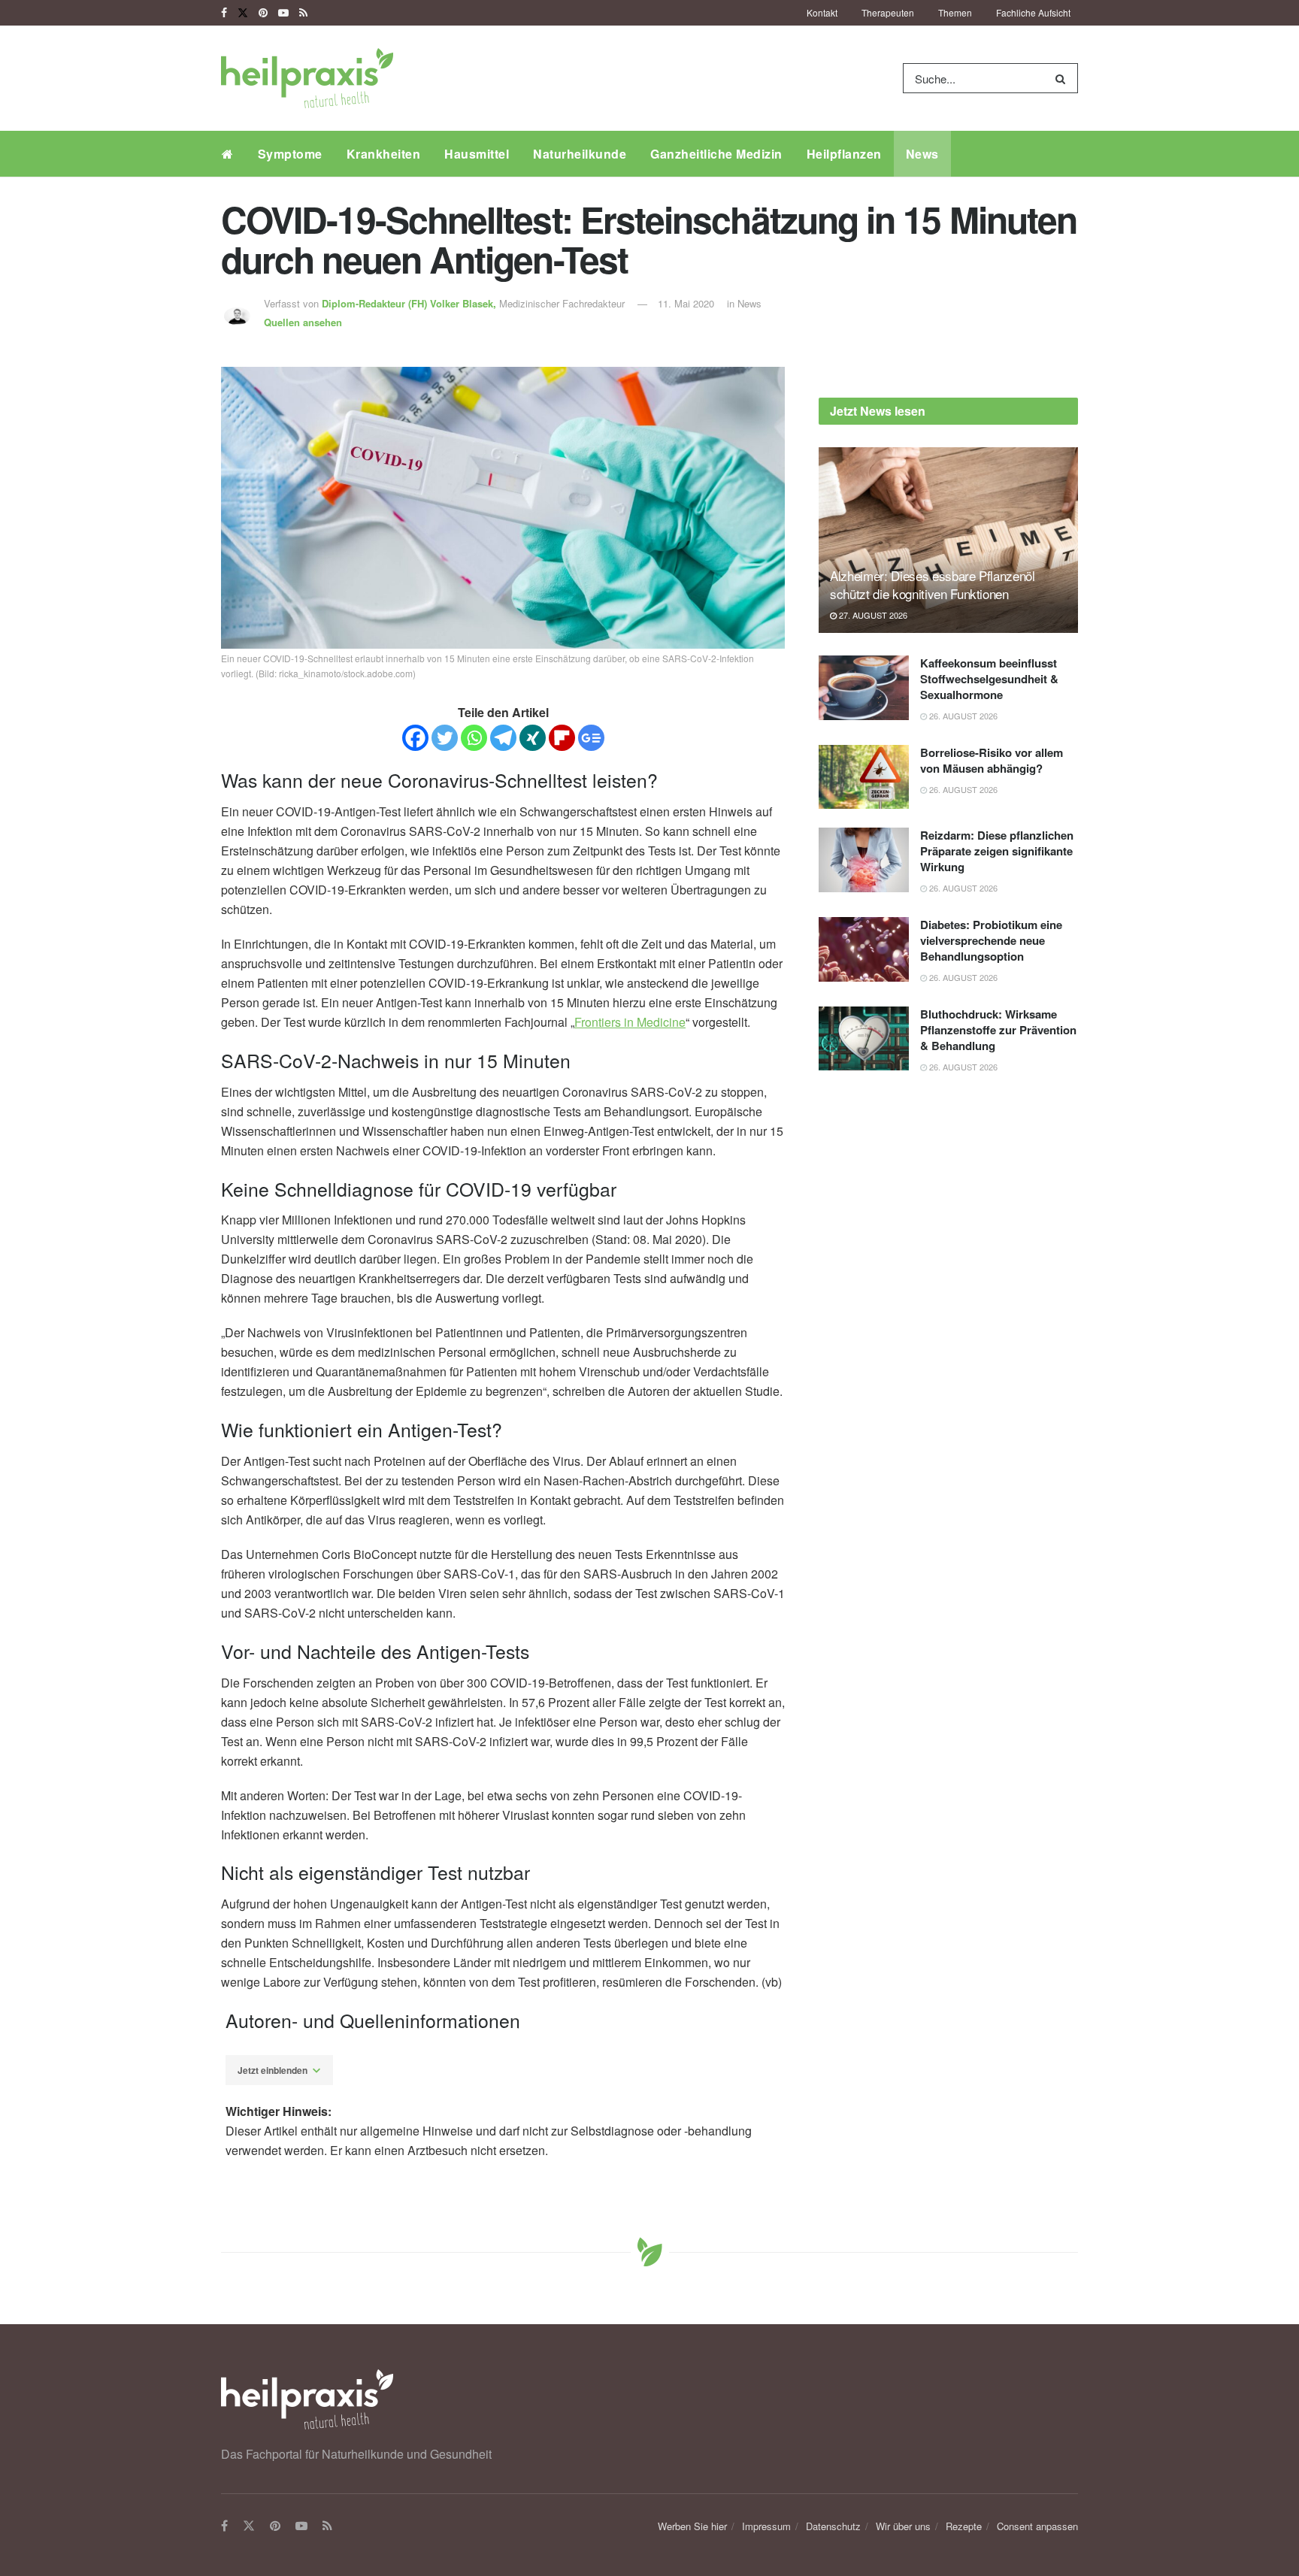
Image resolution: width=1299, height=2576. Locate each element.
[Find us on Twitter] (243, 13)
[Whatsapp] (474, 738)
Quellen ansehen (303, 322)
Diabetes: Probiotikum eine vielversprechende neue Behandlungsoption (991, 940)
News (922, 154)
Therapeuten (888, 12)
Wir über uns (903, 2526)
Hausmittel (477, 154)
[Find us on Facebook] (224, 13)
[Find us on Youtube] (283, 13)
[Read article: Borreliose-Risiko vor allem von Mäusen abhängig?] (864, 777)
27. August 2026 (872, 615)
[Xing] (533, 738)
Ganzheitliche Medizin (716, 154)
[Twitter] (445, 738)
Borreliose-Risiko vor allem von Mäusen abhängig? (992, 760)
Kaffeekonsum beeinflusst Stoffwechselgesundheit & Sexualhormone (989, 679)
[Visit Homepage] (307, 78)
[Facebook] (415, 738)
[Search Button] (1063, 78)
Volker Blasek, (410, 303)
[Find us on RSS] (303, 13)
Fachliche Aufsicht (1033, 12)
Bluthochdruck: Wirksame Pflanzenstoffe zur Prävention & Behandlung (998, 1030)
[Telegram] (503, 738)
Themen (955, 12)
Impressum (766, 2526)
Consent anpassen (1037, 2526)
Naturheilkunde (580, 154)
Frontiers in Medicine (630, 1022)
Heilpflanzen (844, 154)
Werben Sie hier (692, 2526)
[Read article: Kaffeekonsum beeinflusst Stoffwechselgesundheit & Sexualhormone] (864, 688)
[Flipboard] (562, 738)
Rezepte (964, 2526)
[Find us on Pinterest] (263, 13)
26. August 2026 (962, 716)
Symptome (290, 154)
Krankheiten (384, 154)
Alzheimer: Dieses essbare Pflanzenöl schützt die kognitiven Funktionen (933, 584)
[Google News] (591, 738)
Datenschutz (833, 2526)
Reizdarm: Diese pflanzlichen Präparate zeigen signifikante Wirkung (997, 851)
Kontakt (822, 12)
